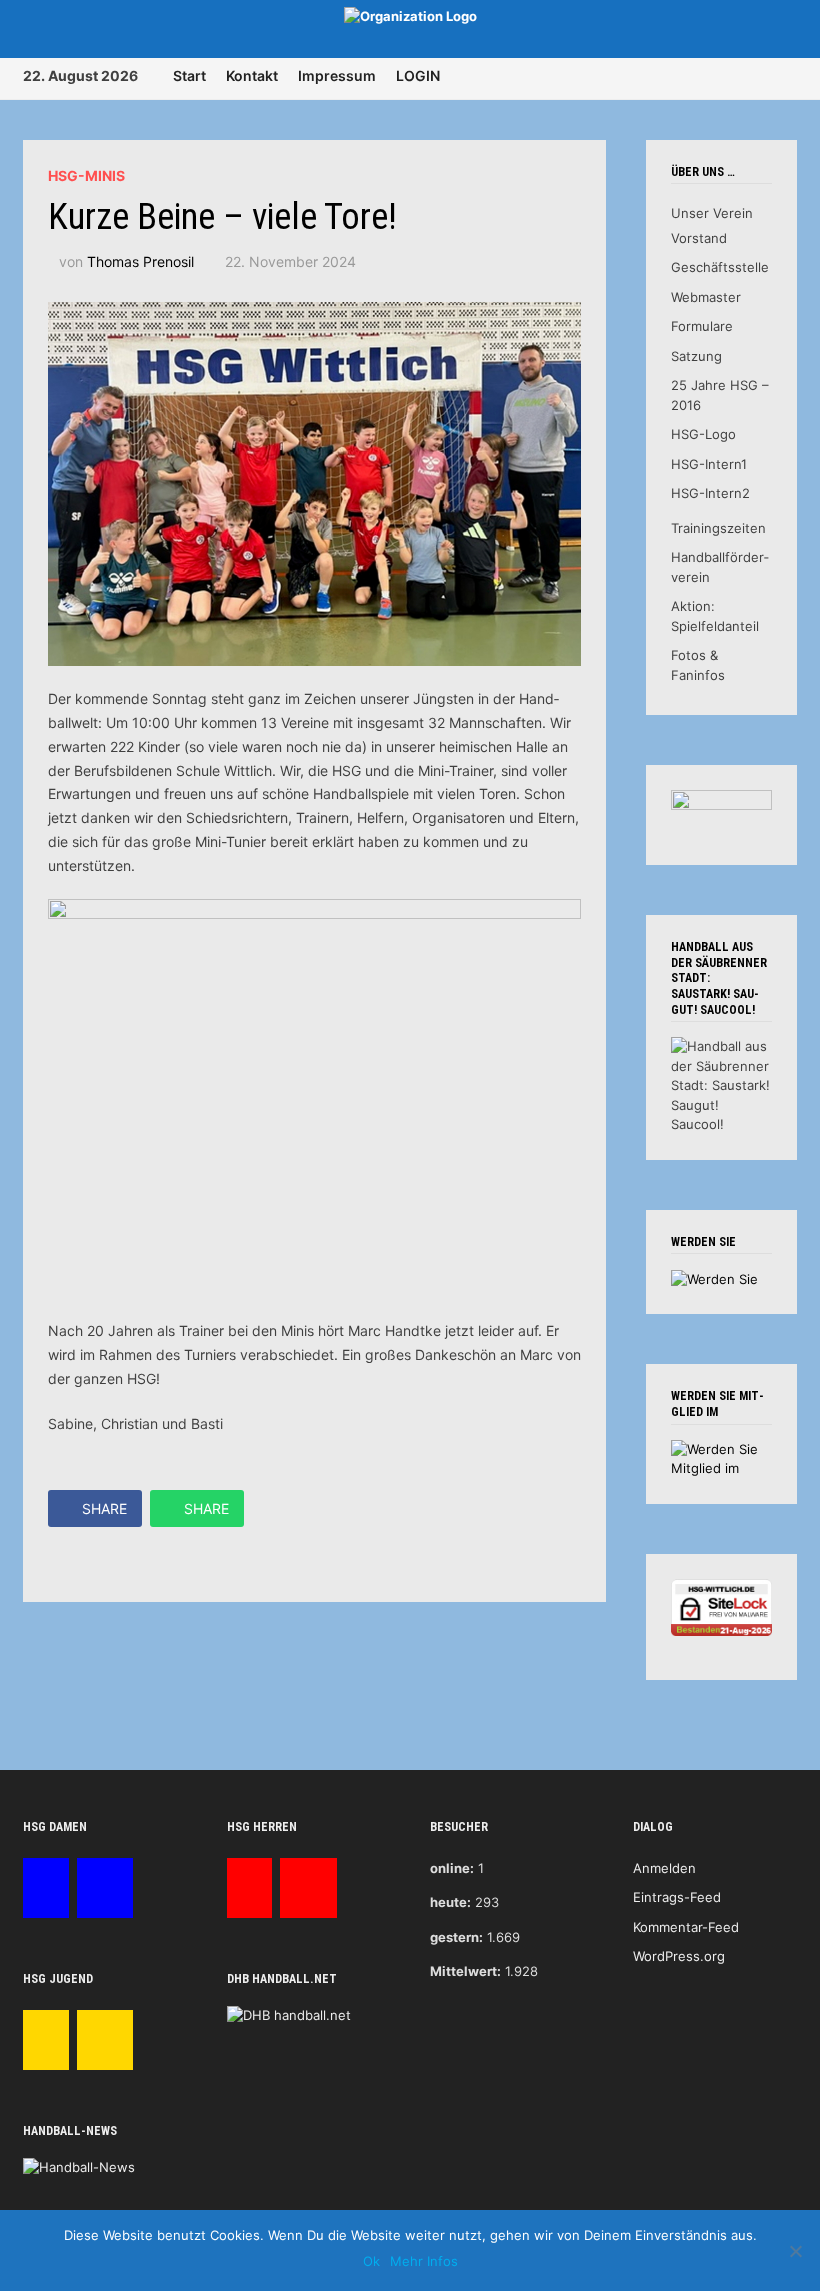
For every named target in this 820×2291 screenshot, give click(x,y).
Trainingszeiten (718, 528)
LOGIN (418, 75)
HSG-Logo (703, 434)
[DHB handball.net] (289, 2015)
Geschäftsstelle (720, 267)
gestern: (456, 1937)
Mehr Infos (424, 2261)
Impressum (337, 75)
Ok (371, 2261)
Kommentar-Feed (686, 1927)
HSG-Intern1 (709, 464)
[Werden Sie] (714, 1278)
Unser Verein (712, 213)
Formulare (702, 326)
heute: (450, 1902)
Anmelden (664, 1868)
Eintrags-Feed (677, 1897)
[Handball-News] (79, 2166)
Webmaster (706, 297)
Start (189, 75)
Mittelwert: (465, 1971)
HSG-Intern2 (710, 493)
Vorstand (699, 238)
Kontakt (252, 75)
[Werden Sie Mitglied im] (721, 1458)
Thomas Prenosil (140, 261)
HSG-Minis (86, 175)
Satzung (696, 356)
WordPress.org (679, 1956)
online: (452, 1868)
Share (104, 1508)
